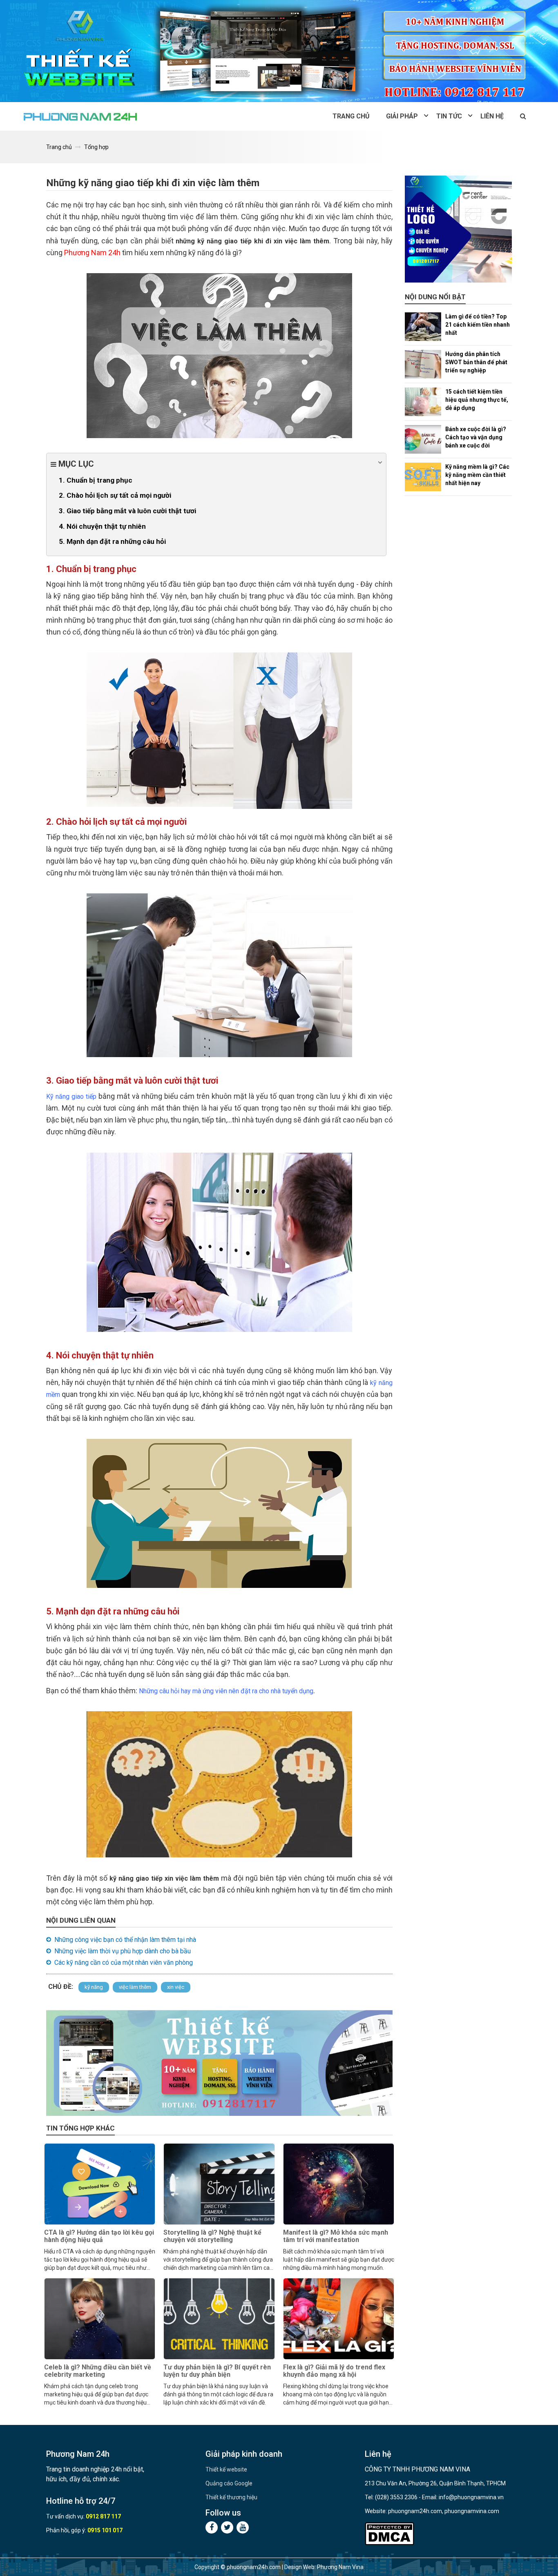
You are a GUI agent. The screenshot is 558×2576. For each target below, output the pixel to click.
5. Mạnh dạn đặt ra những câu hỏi (112, 541)
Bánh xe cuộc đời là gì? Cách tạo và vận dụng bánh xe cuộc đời (476, 437)
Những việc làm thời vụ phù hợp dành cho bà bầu (123, 1951)
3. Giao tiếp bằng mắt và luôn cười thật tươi (127, 511)
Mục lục (75, 464)
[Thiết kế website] (279, 51)
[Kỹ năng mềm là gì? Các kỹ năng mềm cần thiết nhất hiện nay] (423, 477)
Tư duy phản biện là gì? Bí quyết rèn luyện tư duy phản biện (217, 2371)
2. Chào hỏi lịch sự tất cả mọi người (115, 495)
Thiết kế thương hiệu (231, 2497)
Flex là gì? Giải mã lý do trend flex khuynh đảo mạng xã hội (334, 2371)
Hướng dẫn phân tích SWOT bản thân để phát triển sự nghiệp (476, 362)
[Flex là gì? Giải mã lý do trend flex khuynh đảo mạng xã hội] (339, 2319)
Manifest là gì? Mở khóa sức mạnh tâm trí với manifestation (336, 2236)
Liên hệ (492, 116)
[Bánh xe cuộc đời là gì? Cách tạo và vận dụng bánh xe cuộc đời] (423, 439)
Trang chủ (351, 116)
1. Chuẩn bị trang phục (96, 480)
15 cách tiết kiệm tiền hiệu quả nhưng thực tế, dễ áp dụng (477, 400)
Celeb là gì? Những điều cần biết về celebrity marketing (98, 2371)
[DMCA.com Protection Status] (389, 2534)
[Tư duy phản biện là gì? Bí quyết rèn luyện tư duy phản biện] (219, 2319)
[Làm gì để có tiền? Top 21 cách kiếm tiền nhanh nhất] (423, 327)
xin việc (176, 1987)
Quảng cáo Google (229, 2483)
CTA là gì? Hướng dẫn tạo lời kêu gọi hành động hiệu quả (99, 2236)
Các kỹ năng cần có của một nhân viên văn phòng (124, 1963)
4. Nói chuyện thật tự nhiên (102, 526)
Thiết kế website (226, 2469)
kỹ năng (94, 1987)
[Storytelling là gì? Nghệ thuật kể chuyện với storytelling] (219, 2184)
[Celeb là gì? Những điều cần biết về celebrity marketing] (100, 2319)
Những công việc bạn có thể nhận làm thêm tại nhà (125, 1940)
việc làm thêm (135, 1987)
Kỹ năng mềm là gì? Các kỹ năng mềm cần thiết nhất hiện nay (477, 475)
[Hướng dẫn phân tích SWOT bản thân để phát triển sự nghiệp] (423, 364)
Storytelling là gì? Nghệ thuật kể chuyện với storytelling (212, 2236)
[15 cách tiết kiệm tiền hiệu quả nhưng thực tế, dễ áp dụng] (423, 402)
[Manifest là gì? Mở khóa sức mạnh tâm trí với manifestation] (339, 2184)
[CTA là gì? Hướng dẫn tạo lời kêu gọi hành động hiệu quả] (100, 2184)
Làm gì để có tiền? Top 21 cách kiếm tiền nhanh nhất (478, 325)
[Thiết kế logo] (459, 229)
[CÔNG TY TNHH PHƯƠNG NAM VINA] (81, 116)
